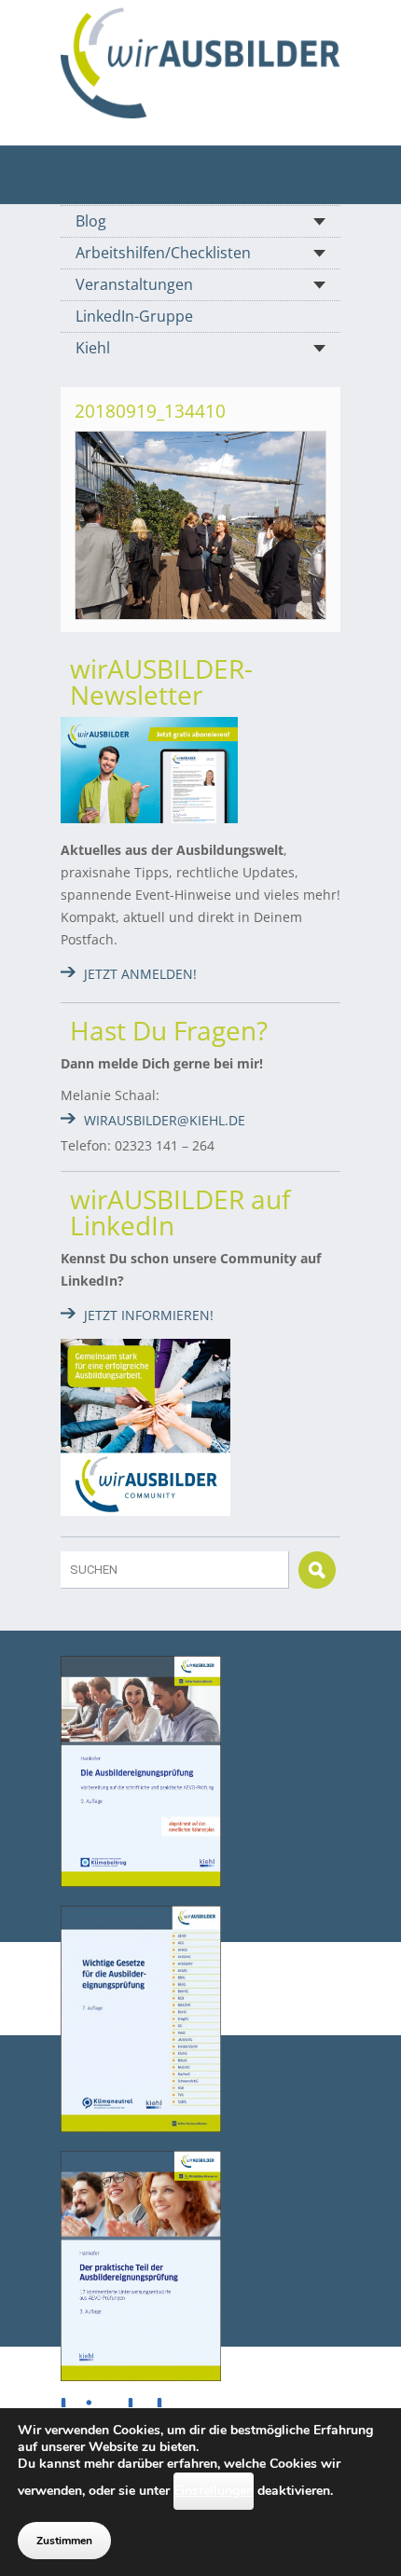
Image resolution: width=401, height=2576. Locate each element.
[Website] (200, 63)
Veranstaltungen (134, 284)
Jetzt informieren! (149, 1315)
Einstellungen (214, 2491)
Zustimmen (64, 2541)
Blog (91, 221)
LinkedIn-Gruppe (134, 316)
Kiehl (93, 348)
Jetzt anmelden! (140, 974)
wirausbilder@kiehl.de (165, 1120)
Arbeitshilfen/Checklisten (163, 253)
